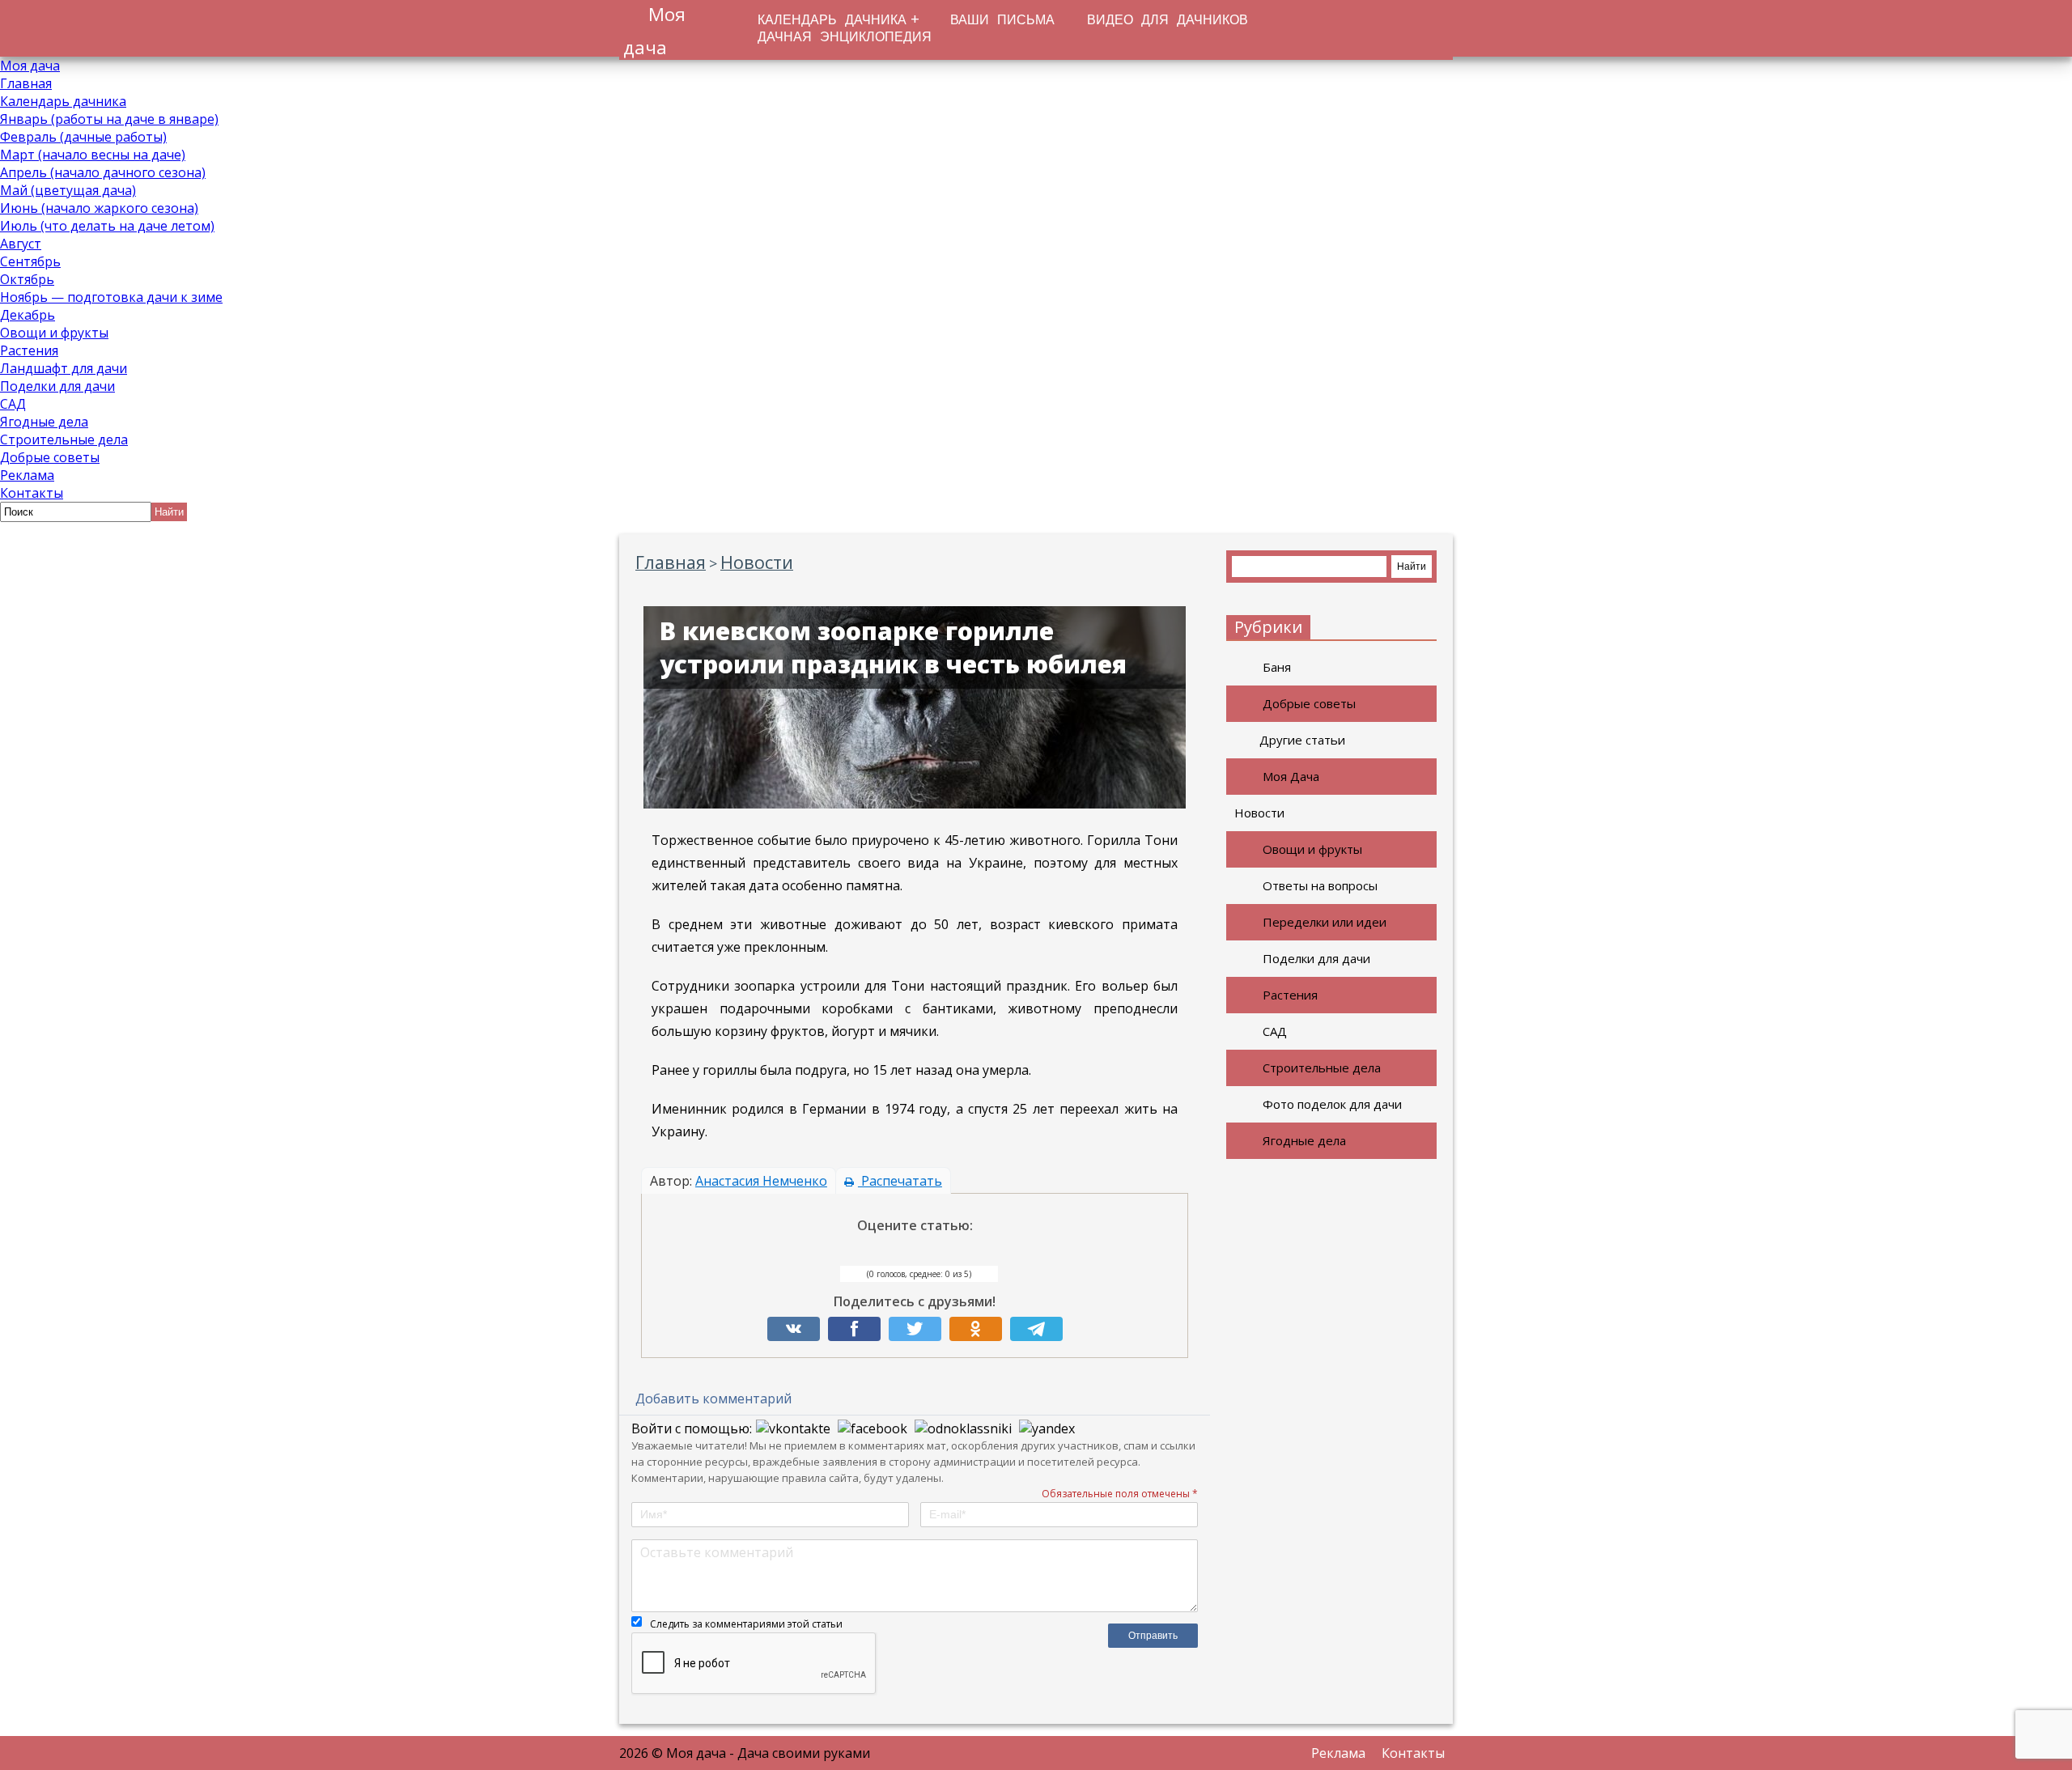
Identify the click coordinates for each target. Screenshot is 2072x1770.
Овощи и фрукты (54, 333)
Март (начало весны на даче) (93, 155)
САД (13, 404)
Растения (29, 350)
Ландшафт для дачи (64, 368)
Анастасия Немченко (761, 1181)
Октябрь (27, 279)
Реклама (27, 475)
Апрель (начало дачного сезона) (103, 172)
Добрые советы (50, 457)
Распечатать (900, 1181)
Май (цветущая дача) (68, 190)
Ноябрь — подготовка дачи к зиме (111, 297)
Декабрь (28, 315)
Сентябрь (30, 261)
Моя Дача (1291, 776)
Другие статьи (1302, 740)
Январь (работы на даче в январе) (109, 119)
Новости (1259, 813)
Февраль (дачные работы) (83, 137)
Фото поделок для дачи (1332, 1104)
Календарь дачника (63, 101)
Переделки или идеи (1325, 922)
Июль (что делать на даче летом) (107, 226)
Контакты (32, 493)
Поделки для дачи (57, 386)
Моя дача (30, 66)
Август (21, 244)
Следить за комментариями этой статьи (746, 1624)
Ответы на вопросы (1320, 885)
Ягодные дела (44, 422)
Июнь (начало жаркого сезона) (99, 208)
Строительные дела (64, 439)
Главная (26, 83)
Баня (1277, 667)
